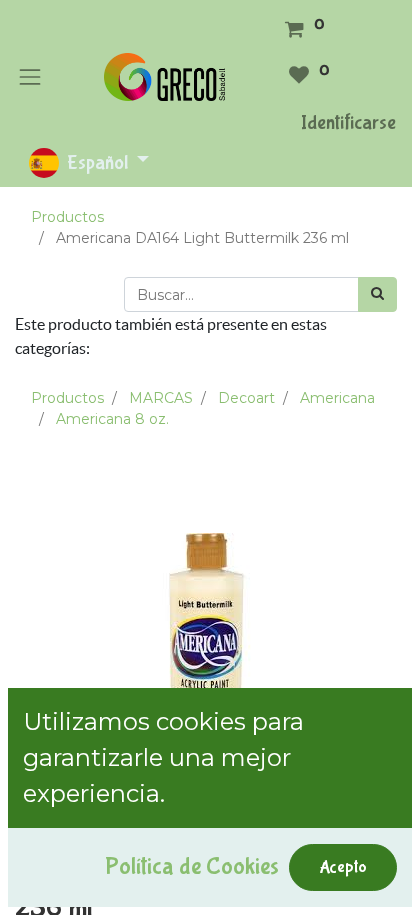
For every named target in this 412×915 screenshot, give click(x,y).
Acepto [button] (343, 867)
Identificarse (348, 122)
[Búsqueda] (377, 294)
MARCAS (161, 398)
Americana (337, 398)
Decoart (246, 398)
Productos (67, 217)
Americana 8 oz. (112, 419)
